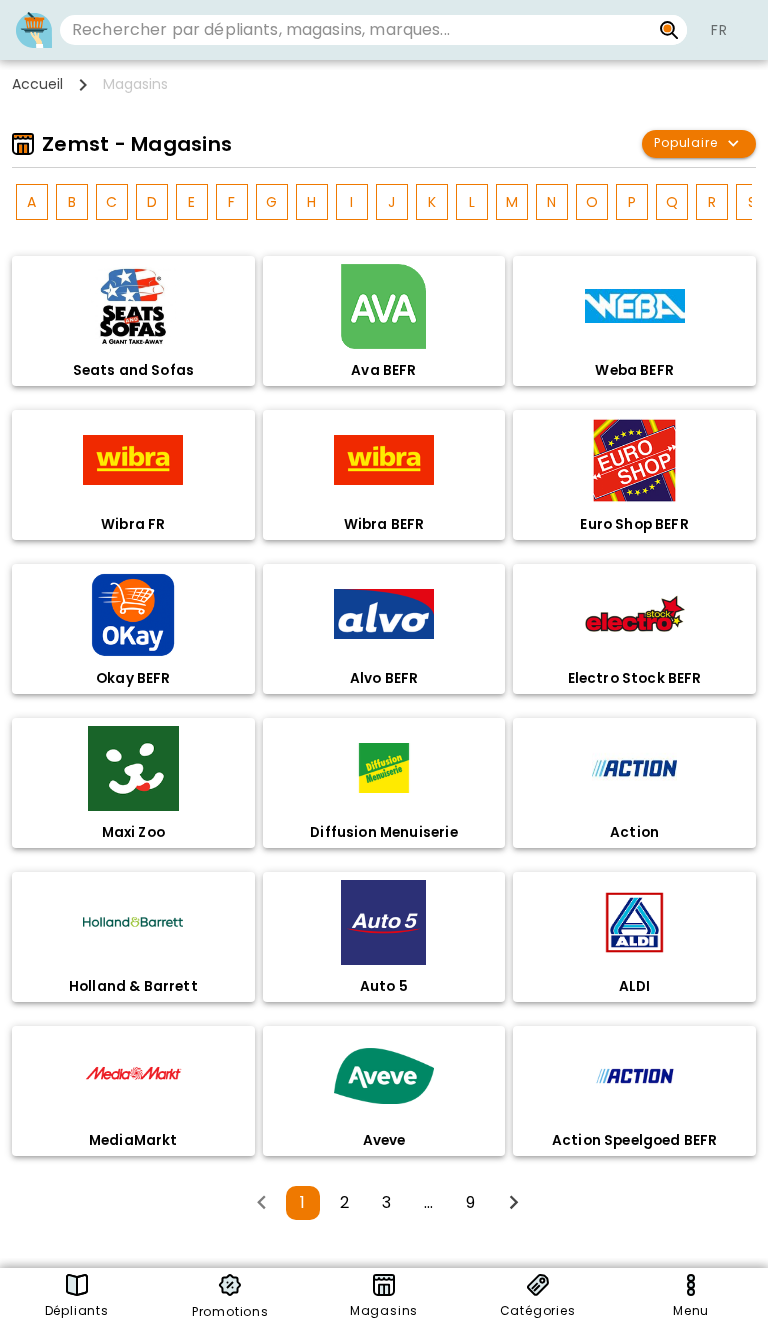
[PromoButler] (34, 30)
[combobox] (355, 30)
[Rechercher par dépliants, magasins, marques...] (669, 30)
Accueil (37, 84)
